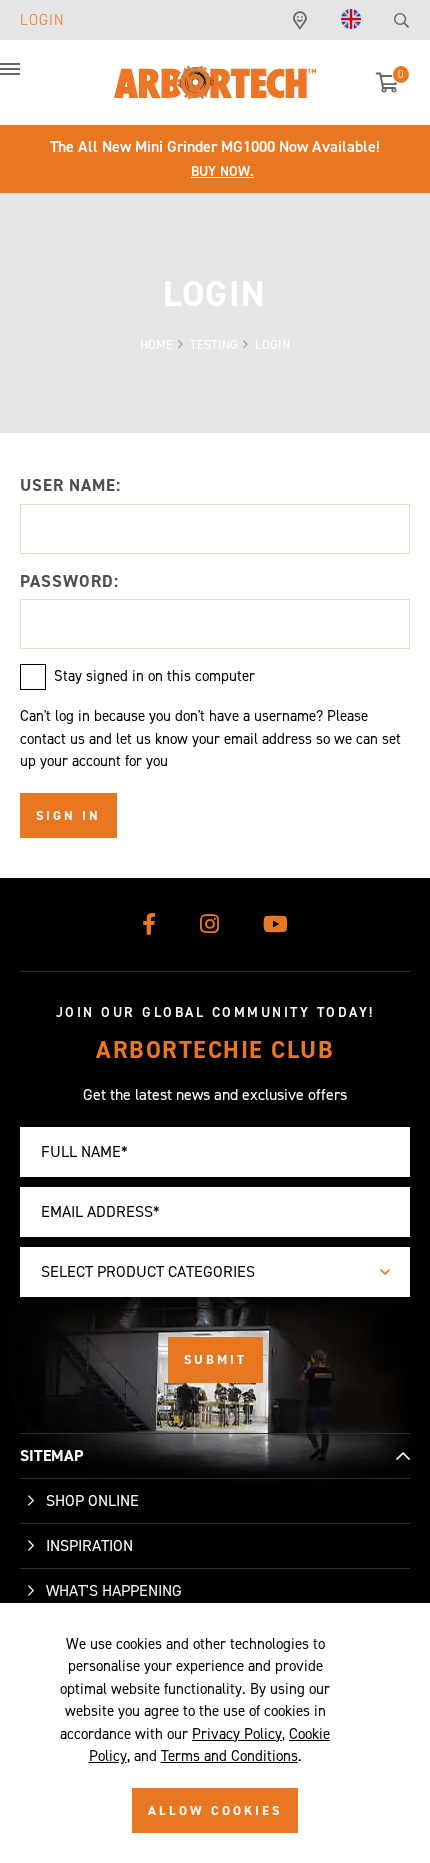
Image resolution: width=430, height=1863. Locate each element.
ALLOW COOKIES (215, 1810)
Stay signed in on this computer (154, 676)
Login (42, 20)
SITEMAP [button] (51, 1455)
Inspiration (89, 1545)
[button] (30, 80)
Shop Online (92, 1500)
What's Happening (114, 1590)
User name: (70, 485)
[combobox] (215, 1272)
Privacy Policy (237, 1734)
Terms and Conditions (229, 1756)
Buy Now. (222, 171)
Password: (69, 581)
